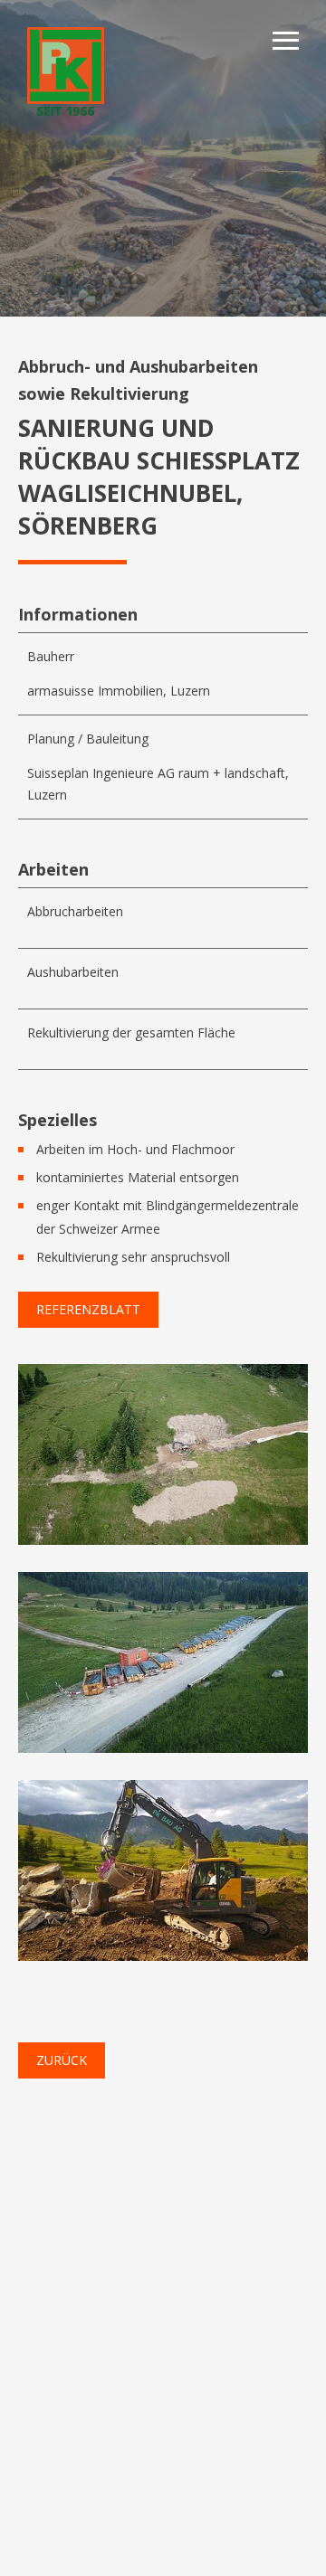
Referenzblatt (88, 1309)
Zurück (62, 2060)
